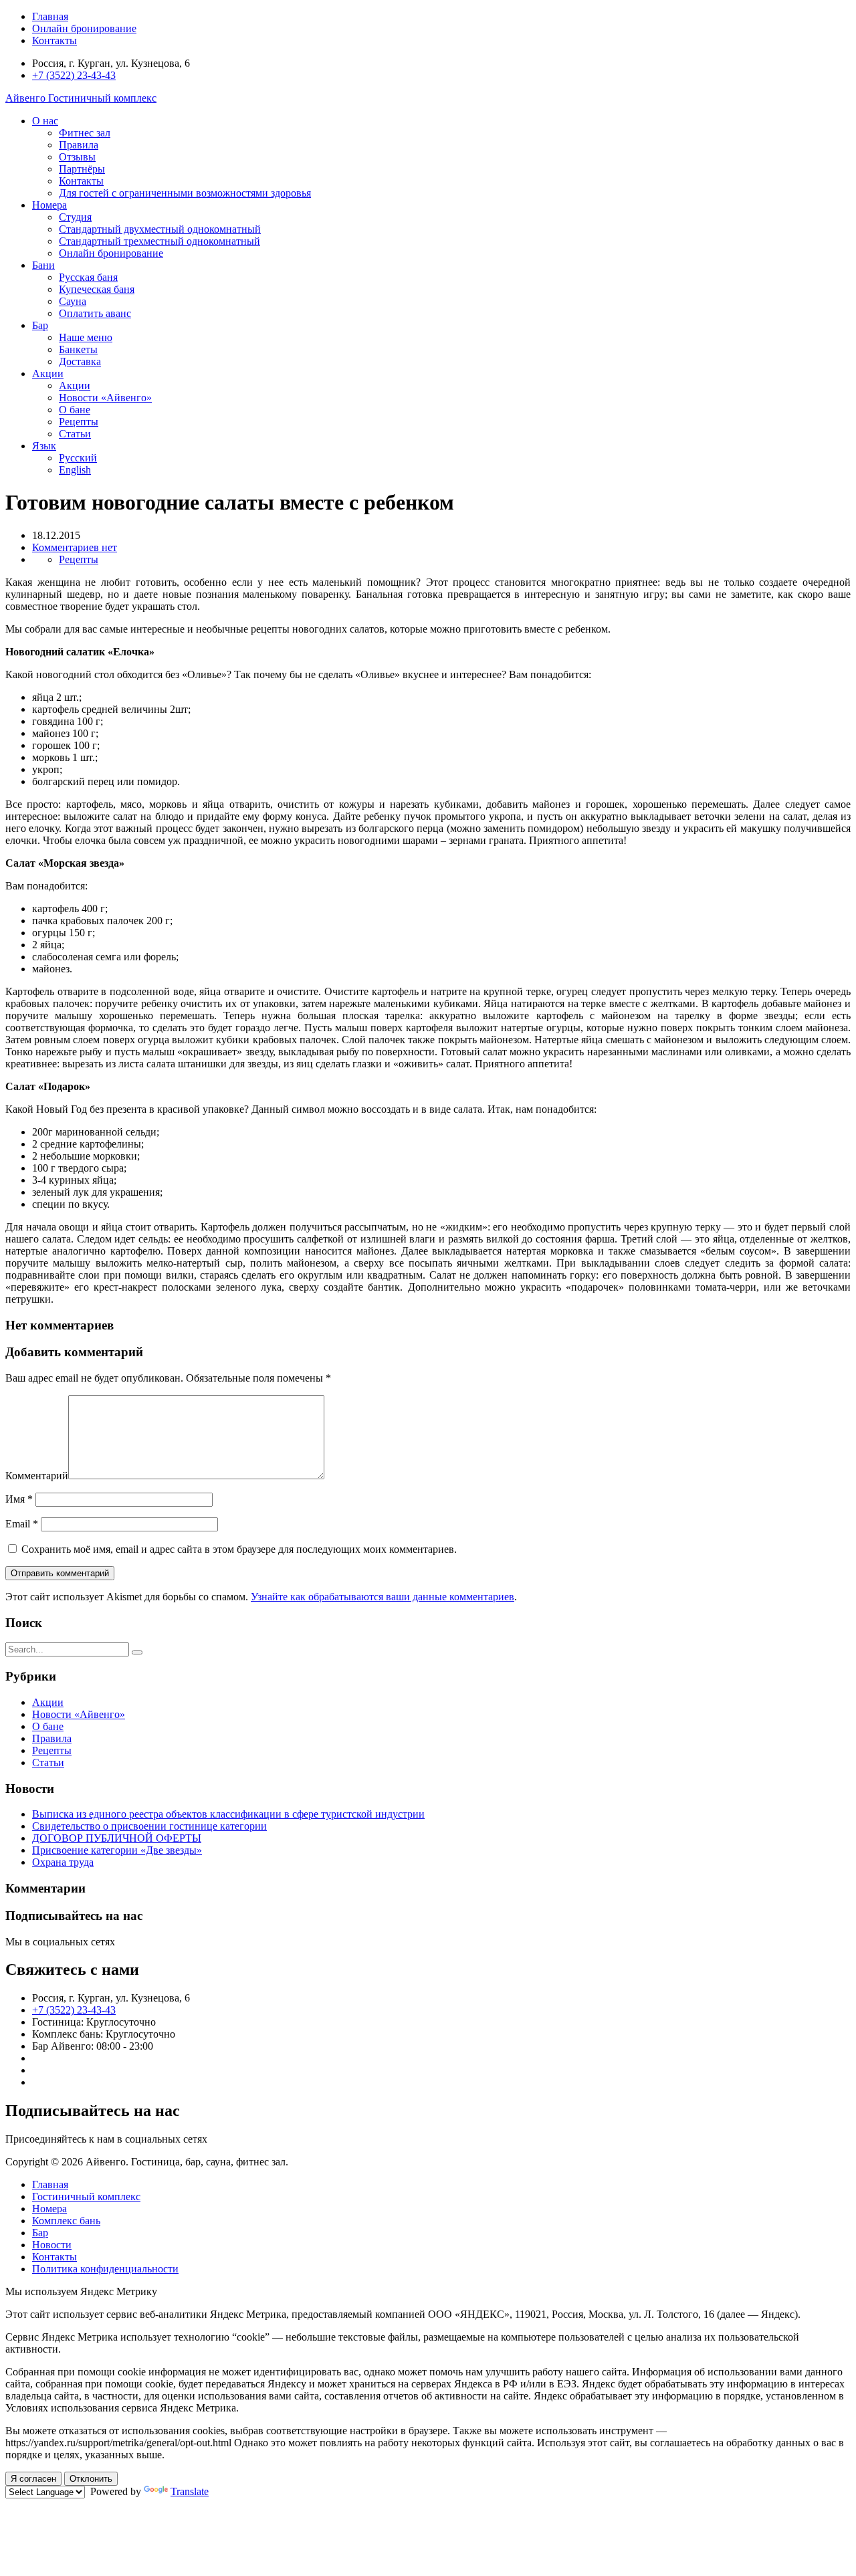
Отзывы (77, 157)
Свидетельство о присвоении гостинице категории (149, 1826)
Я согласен (33, 2479)
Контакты (55, 40)
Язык (44, 446)
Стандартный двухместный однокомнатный (160, 229)
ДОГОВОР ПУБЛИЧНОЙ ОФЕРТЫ (117, 1838)
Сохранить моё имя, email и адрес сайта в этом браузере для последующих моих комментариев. (239, 1549)
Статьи (75, 434)
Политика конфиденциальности (105, 2269)
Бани (43, 265)
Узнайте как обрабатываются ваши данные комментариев (383, 1597)
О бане (75, 410)
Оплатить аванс (95, 313)
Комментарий (37, 1476)
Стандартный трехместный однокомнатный (159, 241)
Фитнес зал (85, 133)
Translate (190, 2491)
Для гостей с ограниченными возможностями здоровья (185, 193)
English (75, 470)
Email (22, 1524)
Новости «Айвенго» (105, 398)
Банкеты (78, 349)
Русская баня (88, 277)
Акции (48, 373)
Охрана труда (63, 1862)
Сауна (73, 301)
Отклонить (91, 2479)
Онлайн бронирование (84, 28)
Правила (79, 145)
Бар (40, 325)
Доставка (80, 361)
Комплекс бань (66, 2221)
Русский (78, 458)
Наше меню (86, 337)
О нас (45, 121)
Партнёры (82, 169)
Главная (50, 16)
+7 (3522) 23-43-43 (74, 75)
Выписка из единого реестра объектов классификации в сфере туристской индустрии (228, 1814)
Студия (75, 217)
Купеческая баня (97, 289)
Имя (19, 1499)
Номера (49, 205)
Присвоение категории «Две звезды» (117, 1850)
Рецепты (79, 422)
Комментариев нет (75, 547)
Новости (52, 2245)
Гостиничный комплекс (86, 2196)
